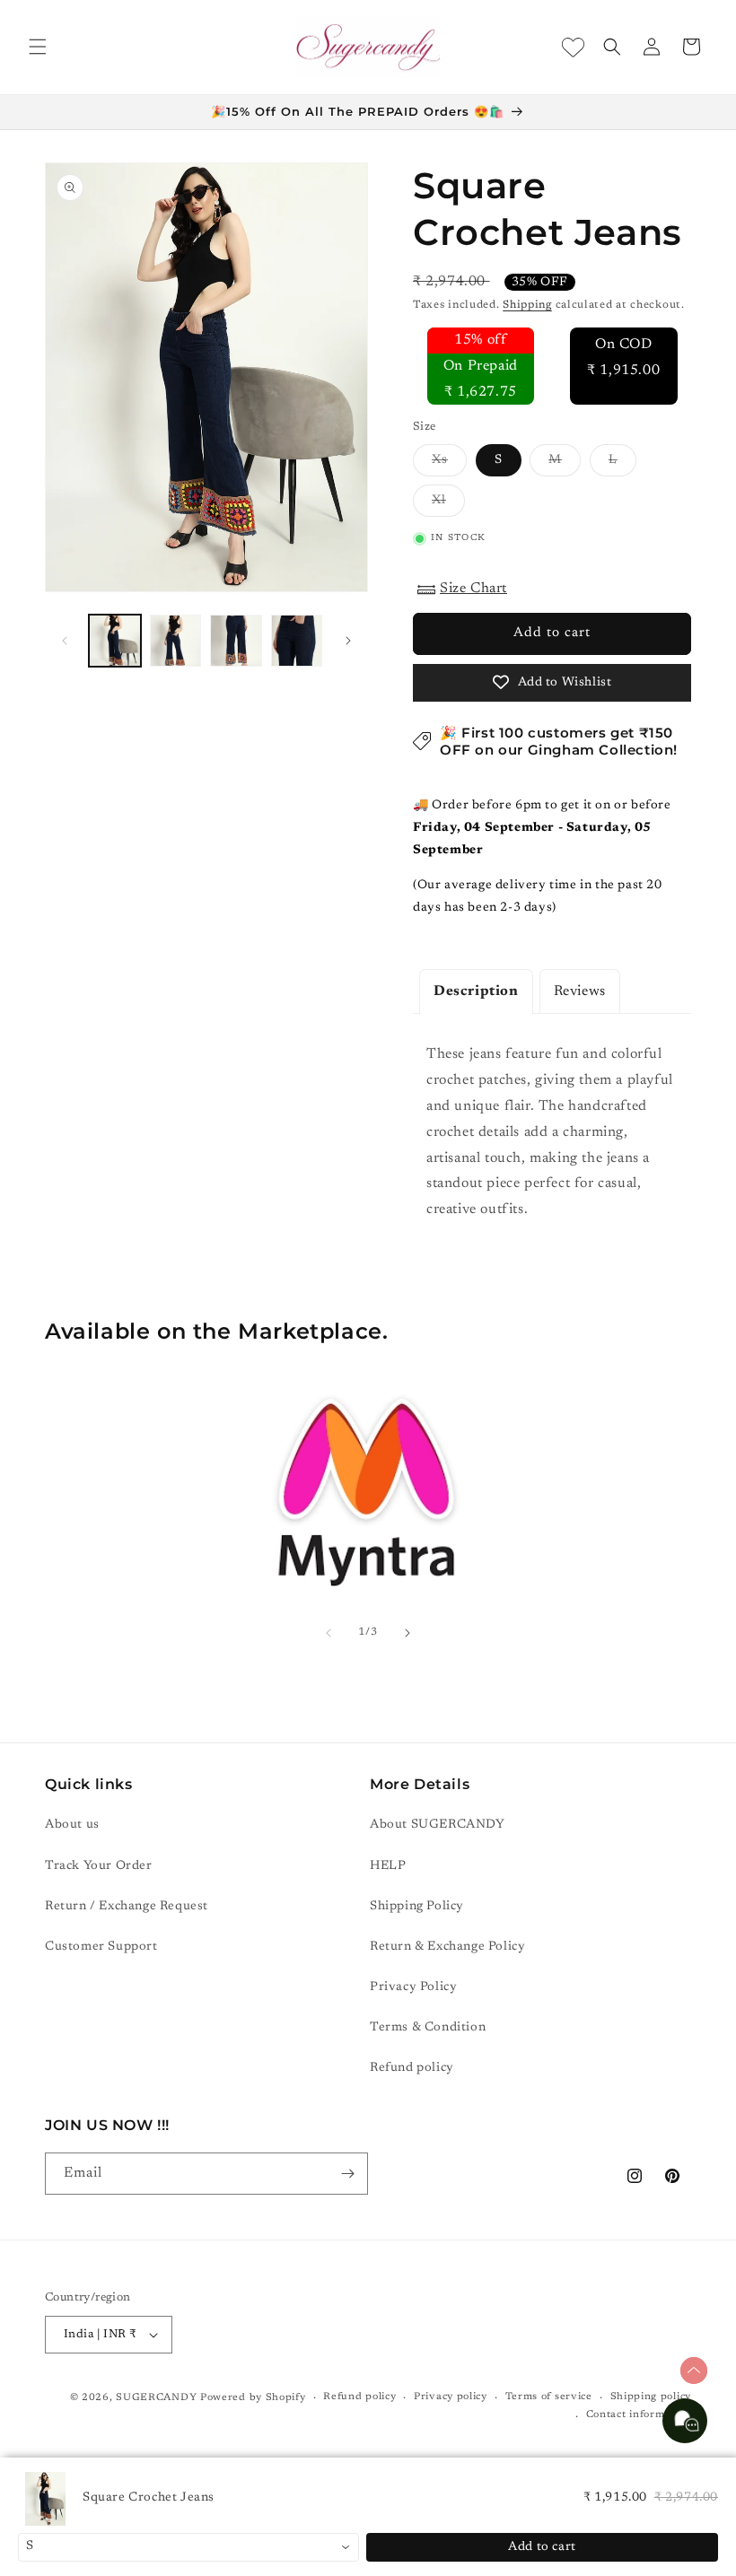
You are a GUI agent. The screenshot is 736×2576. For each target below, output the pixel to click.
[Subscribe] (347, 2174)
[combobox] (188, 2547)
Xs (449, 465)
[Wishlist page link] (573, 47)
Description (476, 991)
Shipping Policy (417, 1907)
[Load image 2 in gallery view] (176, 641)
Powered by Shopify (253, 2398)
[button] (38, 47)
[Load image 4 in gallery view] (297, 641)
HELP (388, 1866)
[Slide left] (65, 641)
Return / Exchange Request (127, 1907)
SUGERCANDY (156, 2398)
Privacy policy (451, 2397)
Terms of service (549, 2397)
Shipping (527, 305)
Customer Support (101, 1947)
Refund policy (412, 2068)
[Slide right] (348, 641)
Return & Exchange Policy (447, 1947)
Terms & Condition (428, 2028)
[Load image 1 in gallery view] (115, 641)
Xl (448, 505)
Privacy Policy (413, 1987)
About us (72, 1825)
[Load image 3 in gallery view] (236, 641)
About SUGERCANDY (438, 1825)
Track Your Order (99, 1866)
